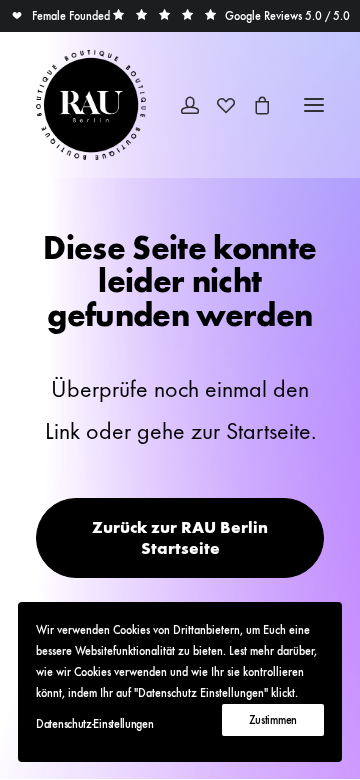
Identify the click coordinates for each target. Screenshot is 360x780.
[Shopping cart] (253, 105)
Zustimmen (273, 720)
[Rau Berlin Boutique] (91, 105)
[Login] (181, 105)
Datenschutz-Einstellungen (95, 724)
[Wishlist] (217, 105)
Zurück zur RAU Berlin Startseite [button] (182, 538)
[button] (60, 16)
